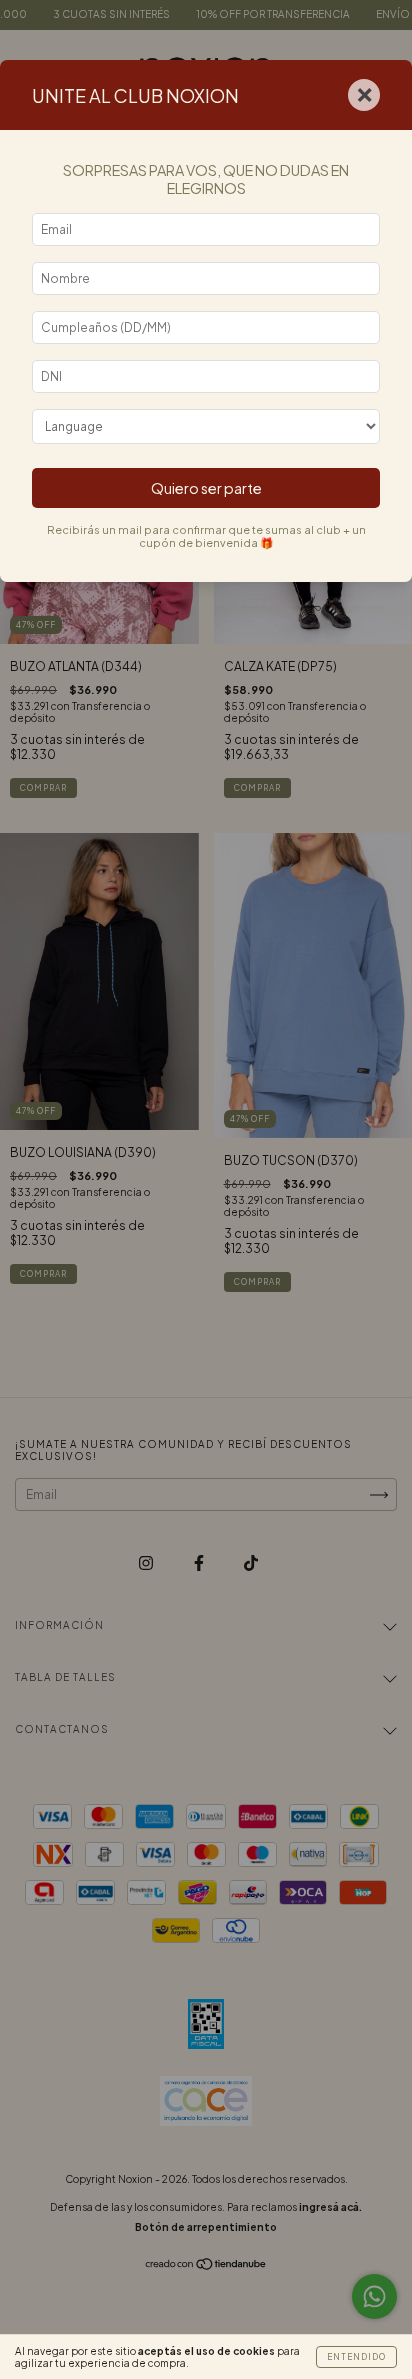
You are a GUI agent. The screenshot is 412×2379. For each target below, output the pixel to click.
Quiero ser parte (206, 488)
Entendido (356, 2357)
